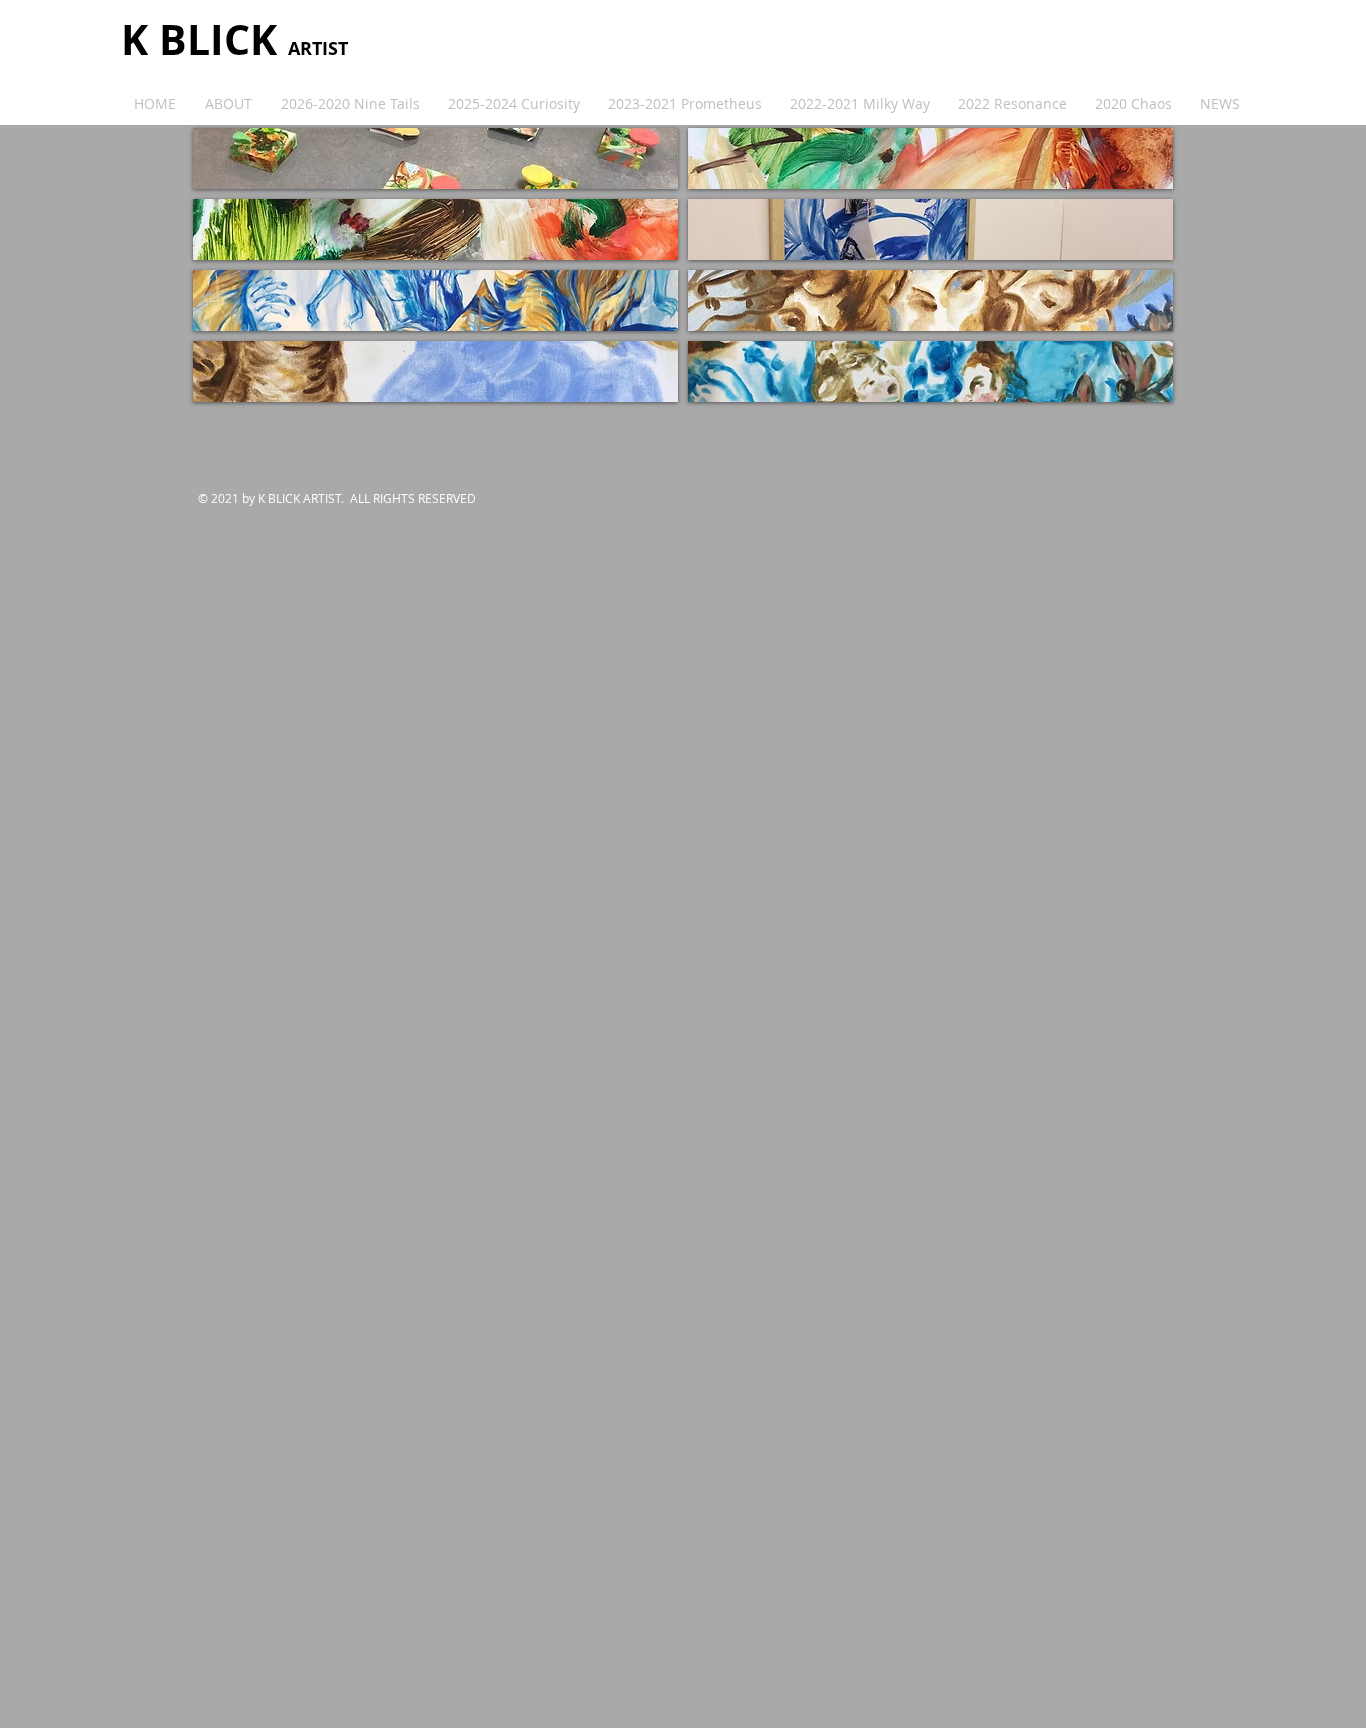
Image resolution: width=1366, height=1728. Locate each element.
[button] (435, 158)
